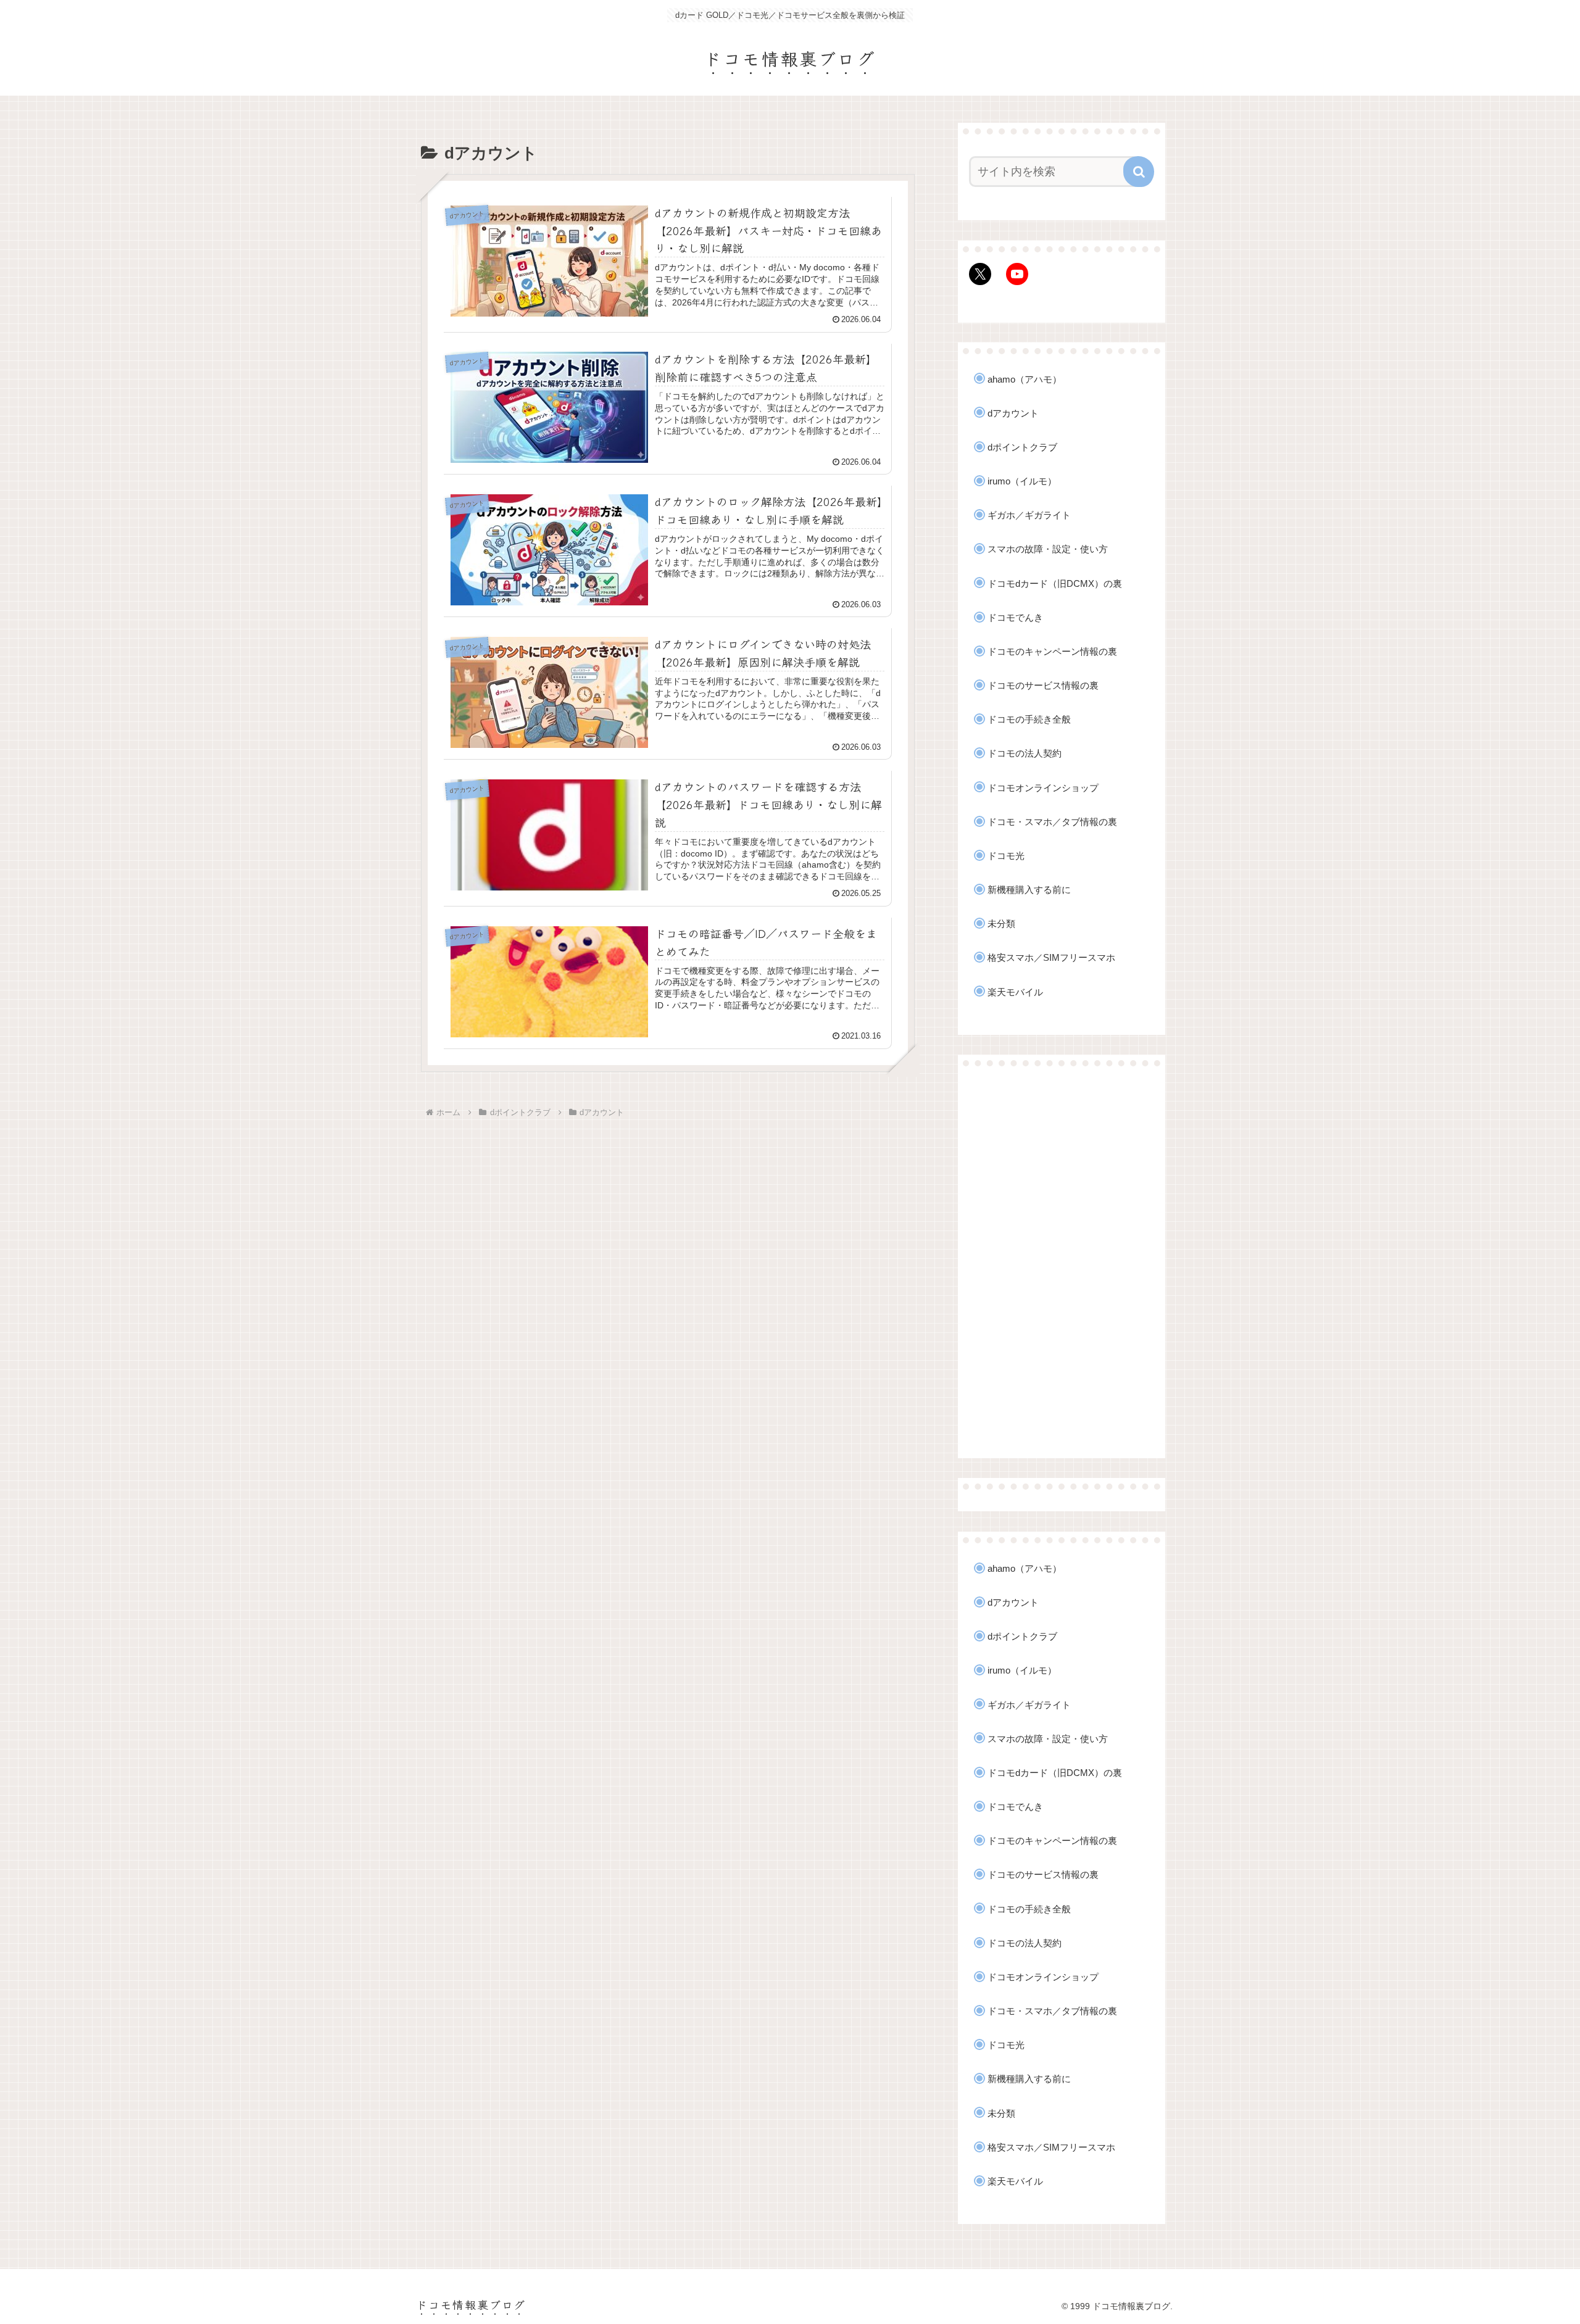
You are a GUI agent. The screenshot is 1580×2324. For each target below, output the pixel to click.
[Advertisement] (1062, 1263)
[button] (1139, 172)
